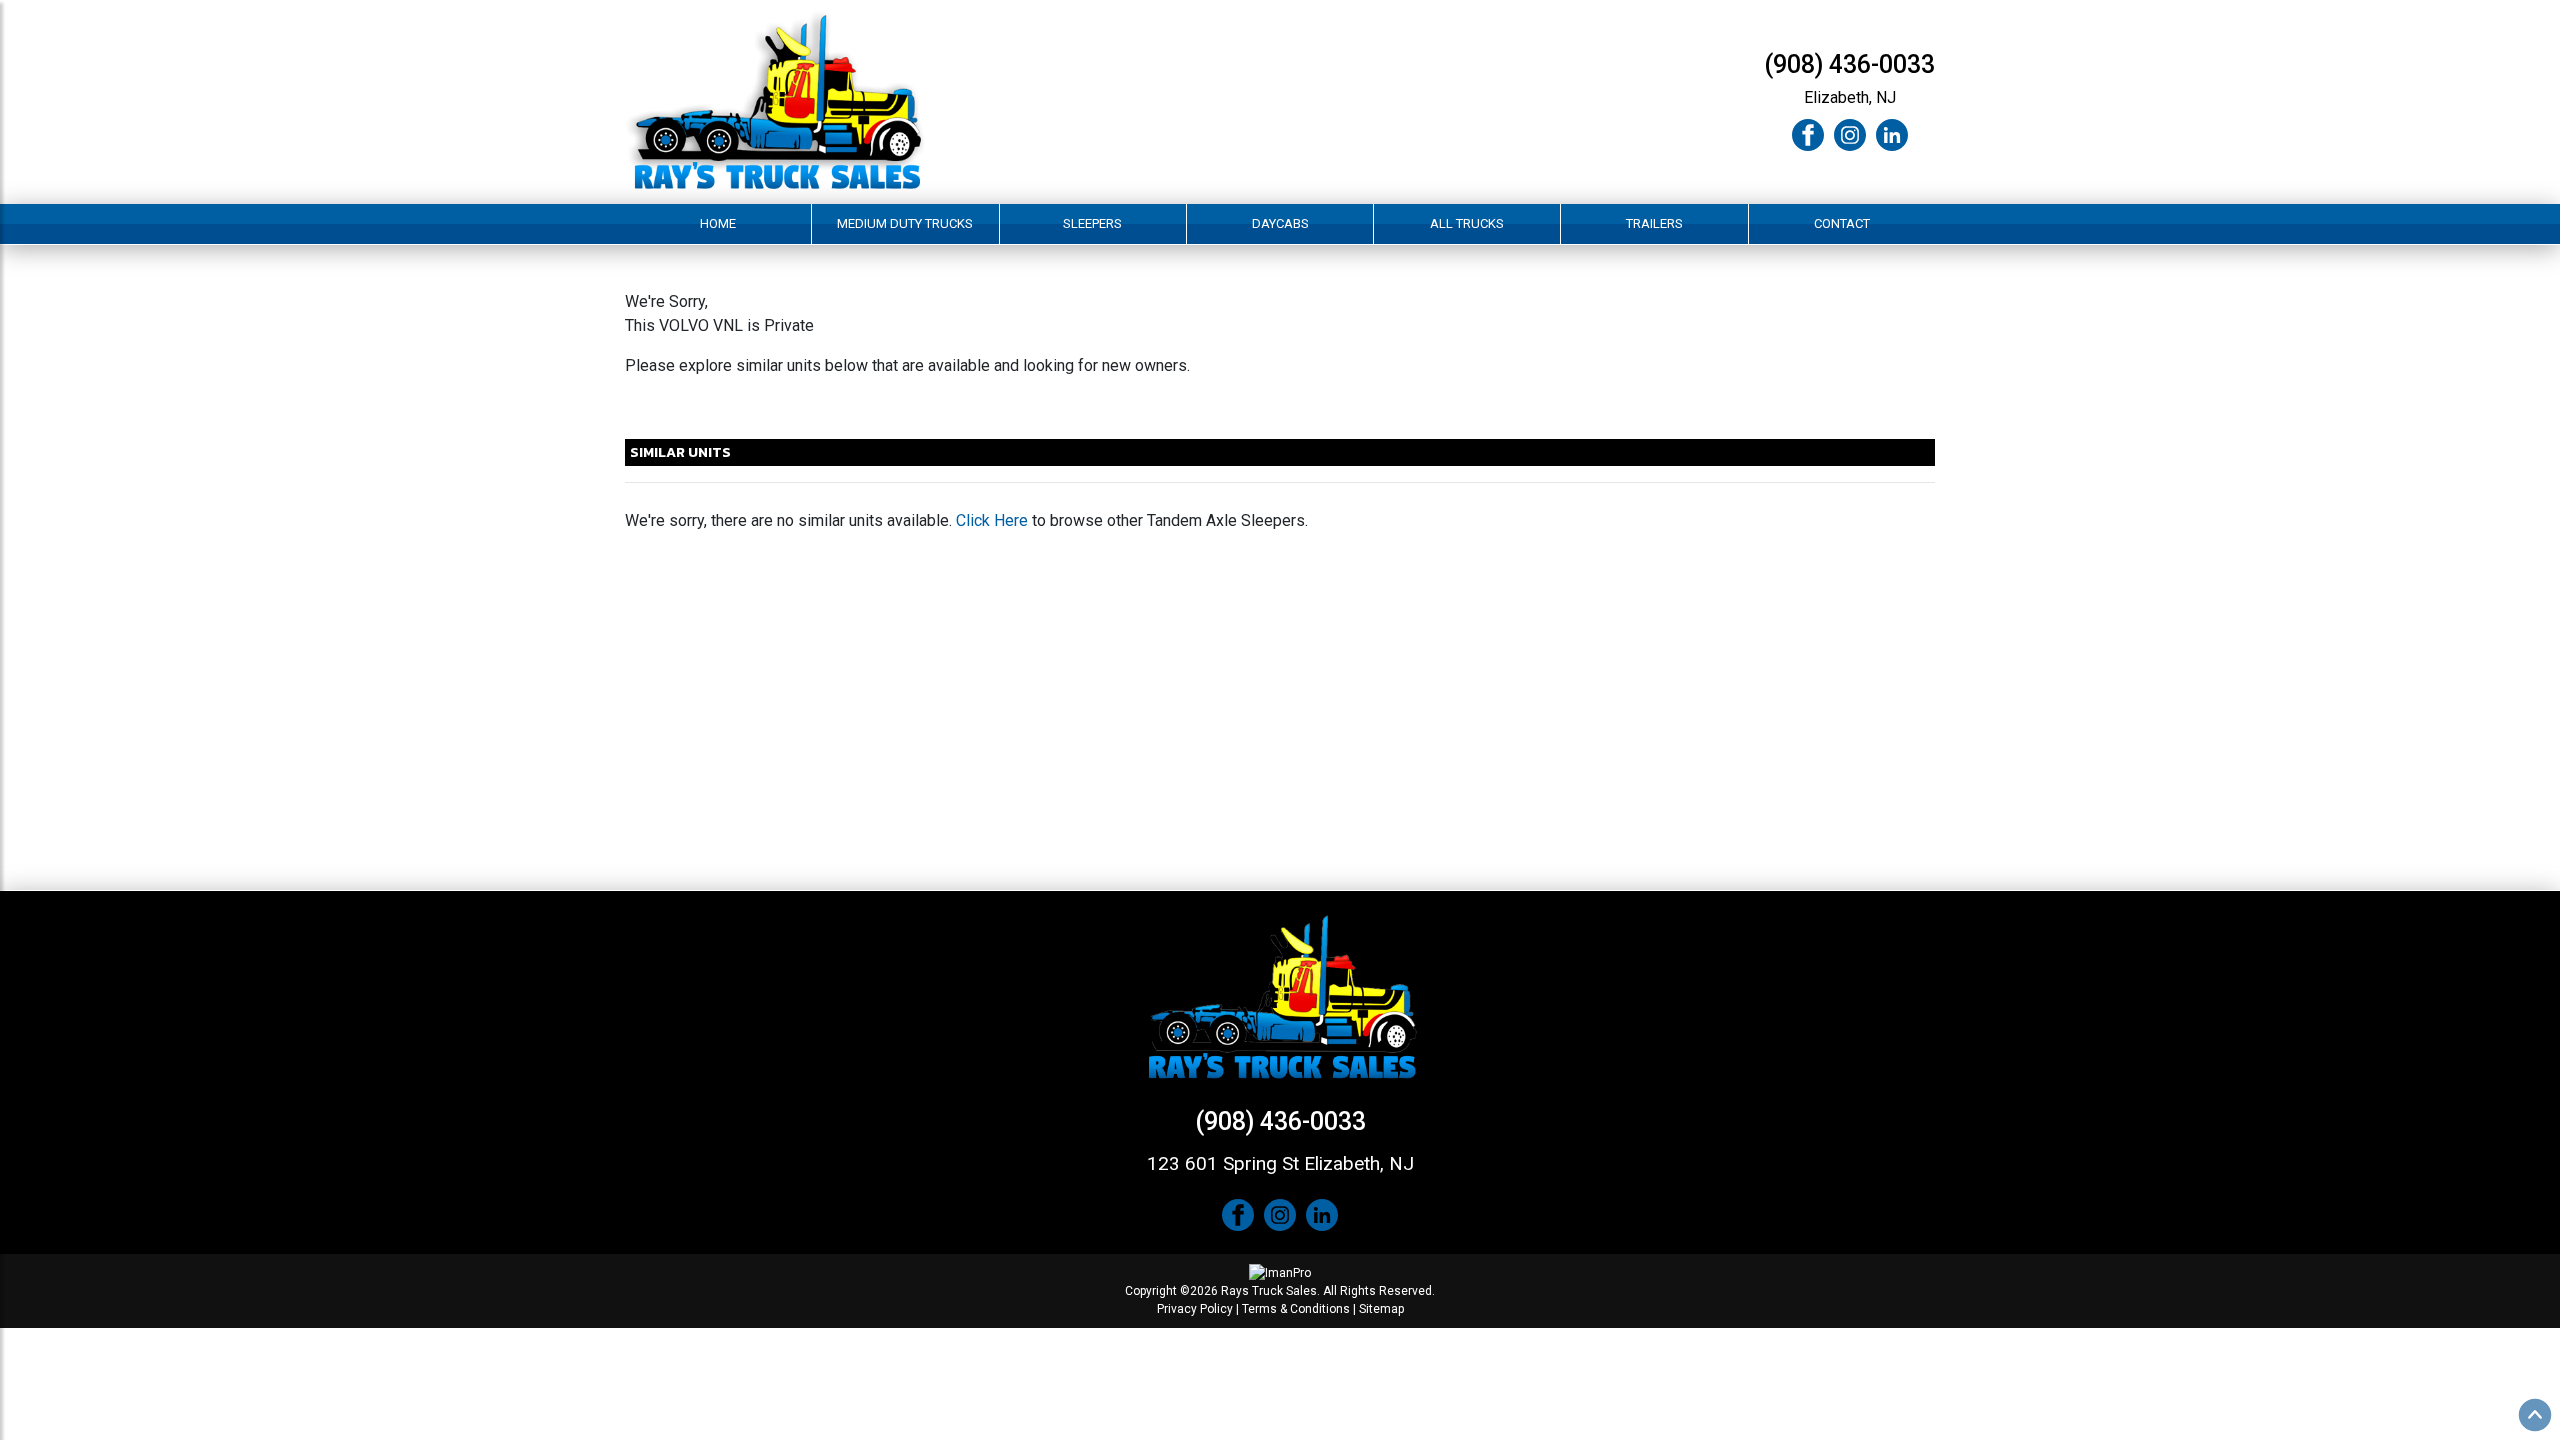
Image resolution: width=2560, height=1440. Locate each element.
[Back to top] (2535, 1415)
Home (718, 223)
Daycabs (1280, 223)
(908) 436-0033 (1849, 64)
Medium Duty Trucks (905, 223)
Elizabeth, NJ (1850, 97)
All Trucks (1467, 223)
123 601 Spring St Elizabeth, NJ (1280, 1163)
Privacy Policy (1195, 1309)
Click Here (992, 520)
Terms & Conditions (1296, 1309)
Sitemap (1381, 1309)
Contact (1842, 223)
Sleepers (1092, 223)
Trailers (1654, 223)
